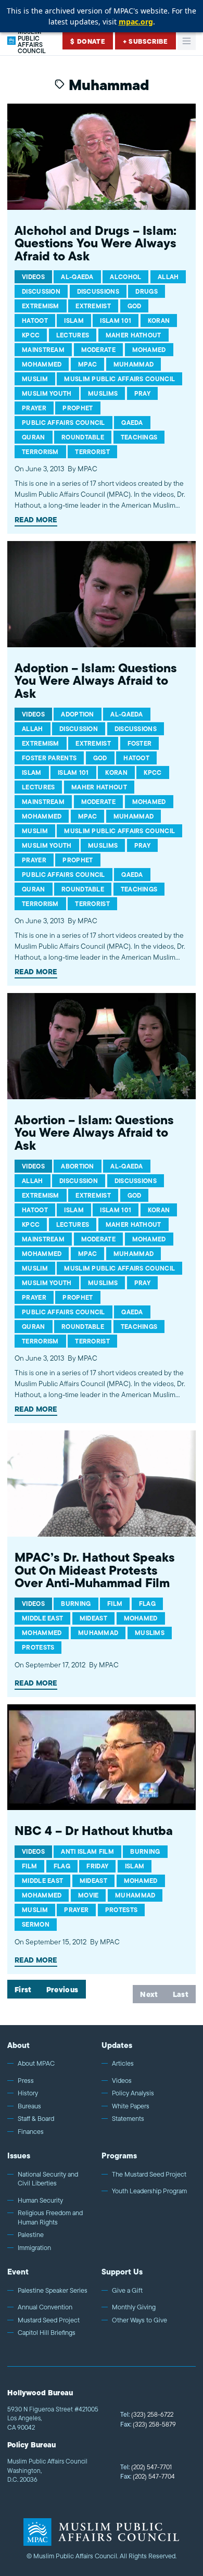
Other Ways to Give (139, 2320)
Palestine (31, 2235)
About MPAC (36, 2064)
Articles (123, 2064)
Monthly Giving (134, 2307)
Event (18, 2272)
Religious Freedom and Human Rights (50, 2217)
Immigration (34, 2248)
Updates (117, 2045)
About (18, 2045)
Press (26, 2081)
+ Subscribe (145, 41)
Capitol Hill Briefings (47, 2333)
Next (149, 1994)
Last (181, 1994)
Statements (128, 2119)
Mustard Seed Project (49, 2320)
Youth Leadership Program (149, 2191)
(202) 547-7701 (146, 2467)
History (28, 2093)
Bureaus (29, 2106)
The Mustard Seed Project (149, 2175)
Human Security (40, 2201)
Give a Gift (127, 2291)
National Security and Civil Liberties (48, 2179)
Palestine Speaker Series (53, 2291)
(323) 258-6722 (147, 2414)
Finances (31, 2132)
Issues (19, 2156)
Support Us (122, 2272)
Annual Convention (45, 2307)
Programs (119, 2156)
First (23, 1990)
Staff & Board (36, 2119)
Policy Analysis (133, 2093)
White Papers (131, 2106)
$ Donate (88, 41)
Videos (122, 2081)
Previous (62, 1990)
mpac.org (136, 22)
